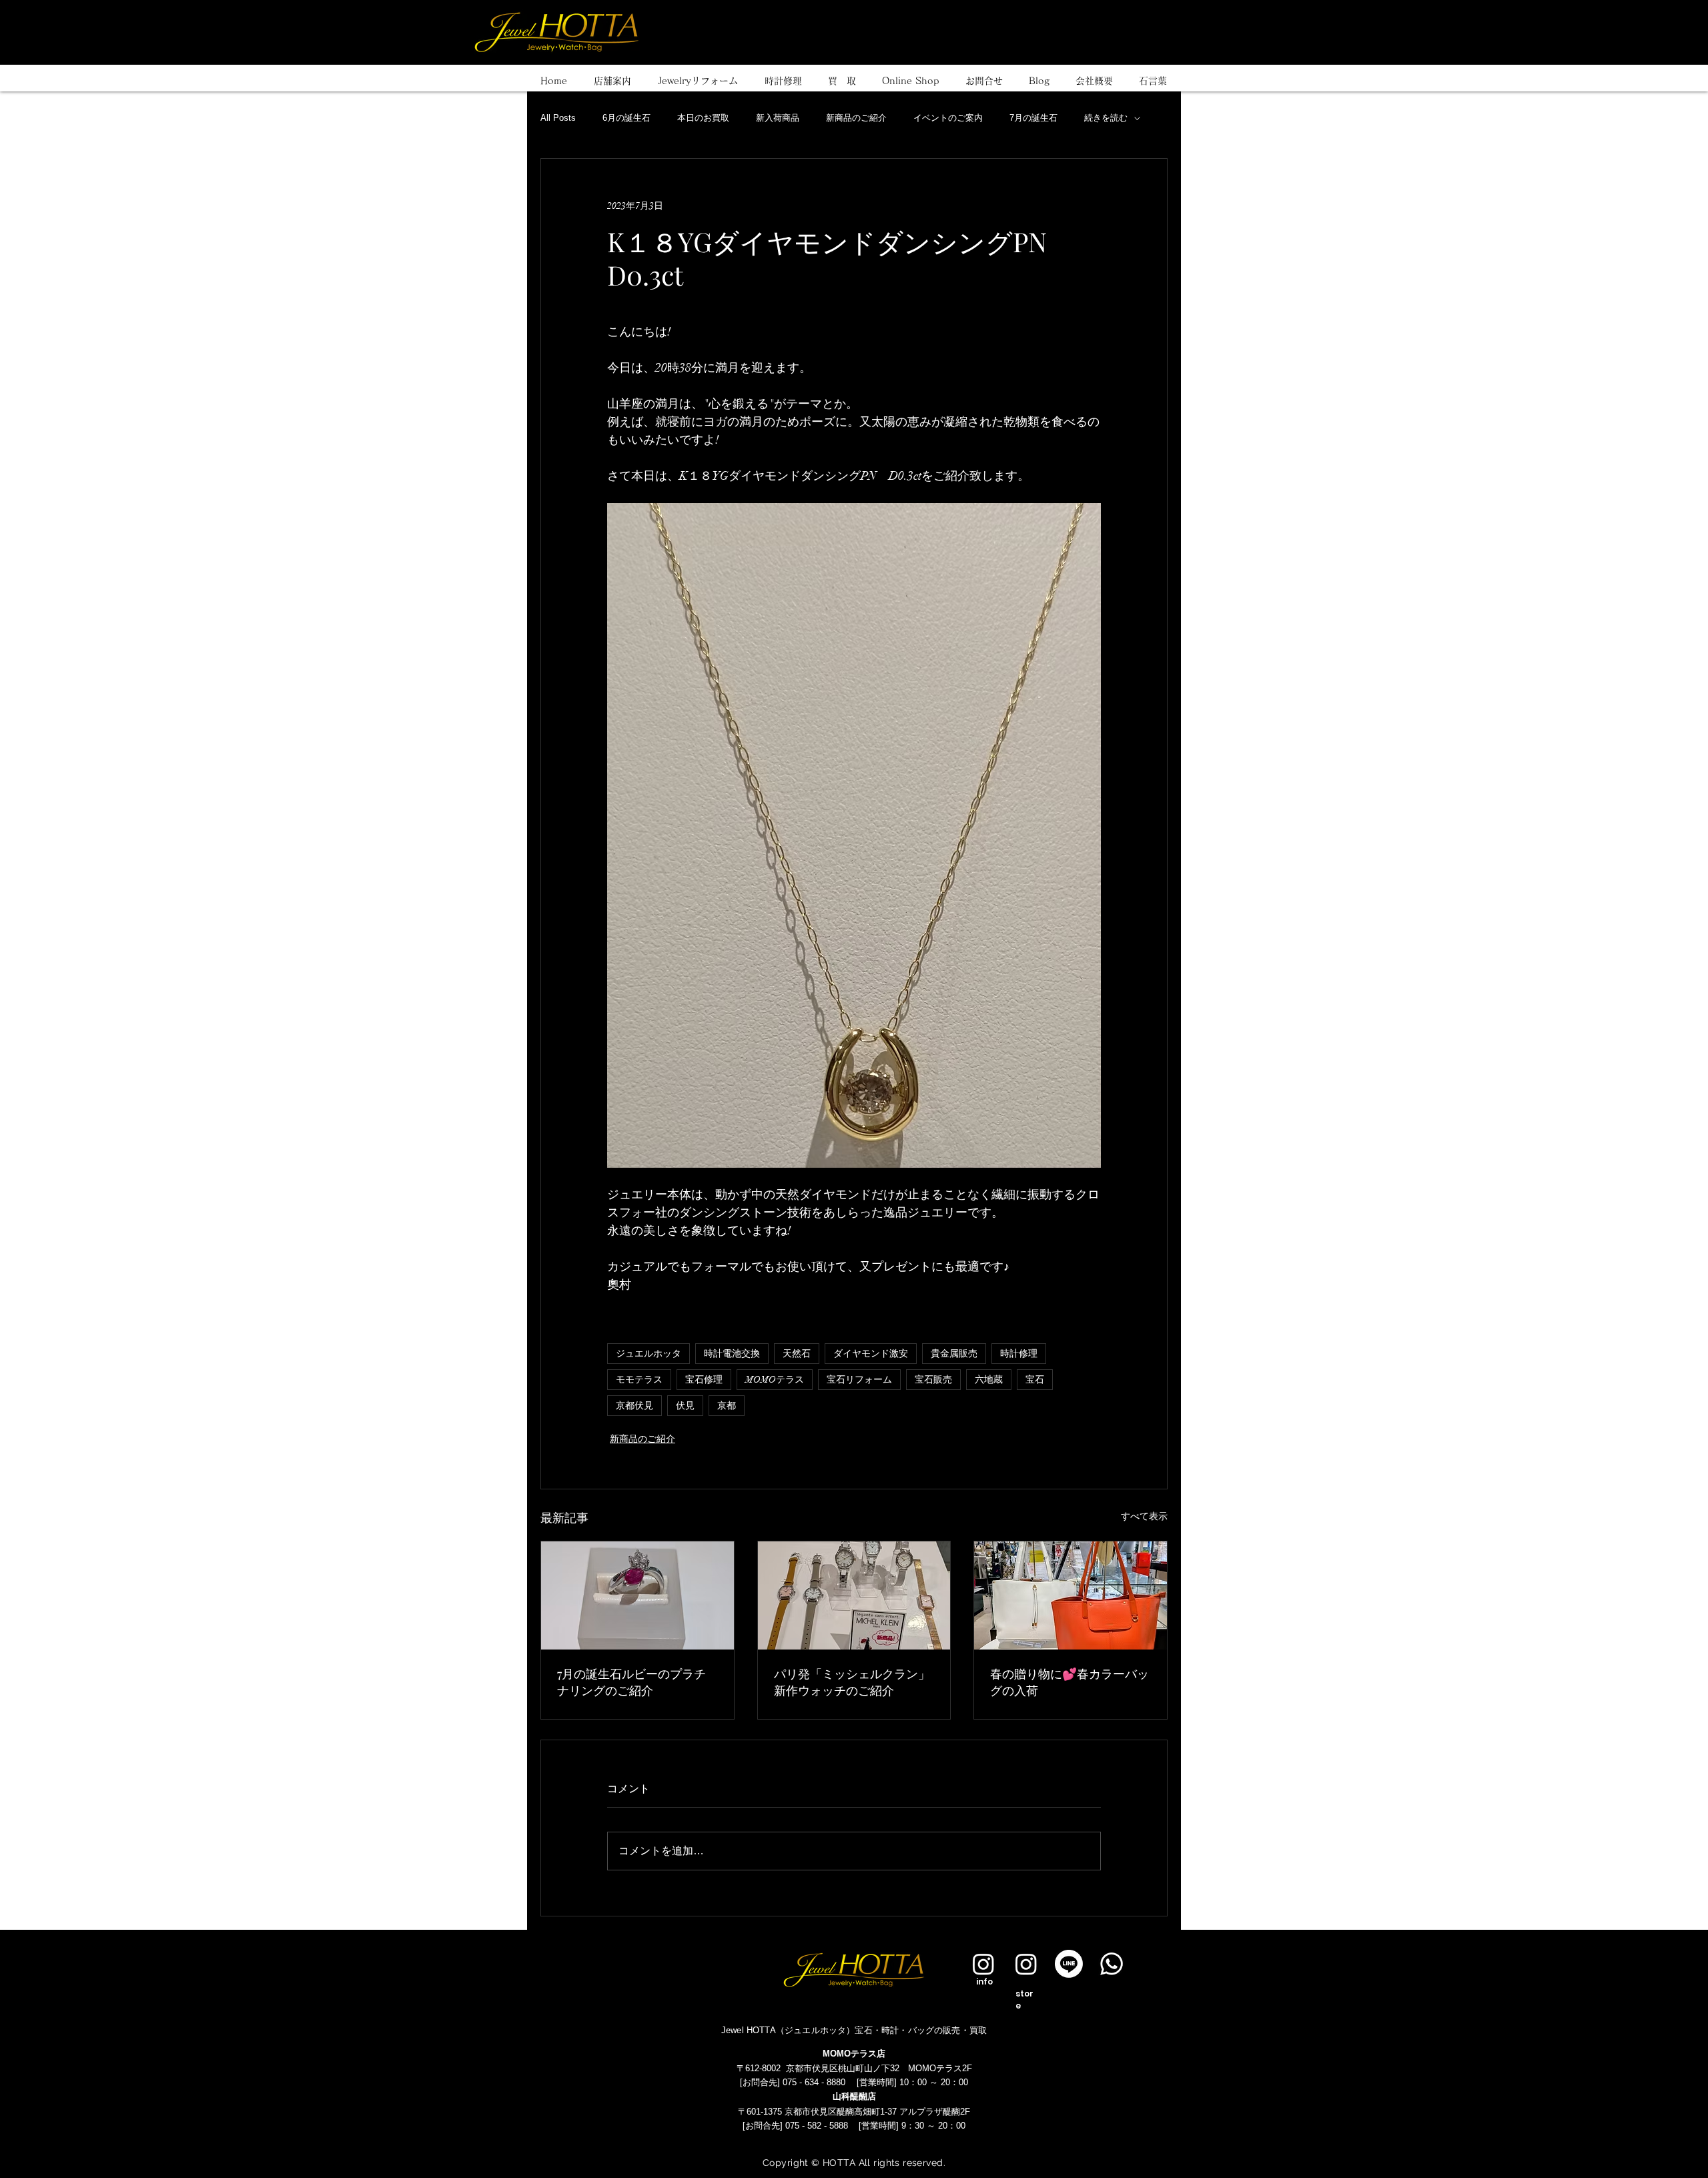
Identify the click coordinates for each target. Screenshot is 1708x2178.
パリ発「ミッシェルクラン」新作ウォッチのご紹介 (852, 1682)
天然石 (797, 1354)
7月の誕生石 (1033, 118)
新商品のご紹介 (856, 118)
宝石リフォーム (859, 1380)
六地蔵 (989, 1380)
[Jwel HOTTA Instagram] (1026, 1964)
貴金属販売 (954, 1354)
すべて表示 (1144, 1516)
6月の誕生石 (626, 118)
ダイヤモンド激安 (871, 1354)
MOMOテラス (775, 1380)
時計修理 (1019, 1354)
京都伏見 (634, 1406)
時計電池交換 (732, 1354)
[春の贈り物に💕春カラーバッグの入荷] (1071, 1595)
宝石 (1035, 1380)
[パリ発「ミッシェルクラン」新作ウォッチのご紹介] (854, 1595)
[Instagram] (983, 1964)
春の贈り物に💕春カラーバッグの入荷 (1070, 1682)
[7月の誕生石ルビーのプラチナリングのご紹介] (637, 1595)
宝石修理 (704, 1380)
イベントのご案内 (948, 118)
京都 (727, 1406)
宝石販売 (933, 1380)
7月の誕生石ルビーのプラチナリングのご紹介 (631, 1682)
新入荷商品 (778, 118)
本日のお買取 (703, 118)
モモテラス (639, 1380)
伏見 (685, 1406)
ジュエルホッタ (649, 1354)
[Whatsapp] (1112, 1964)
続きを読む (1106, 118)
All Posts (558, 118)
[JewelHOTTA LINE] (1069, 1964)
